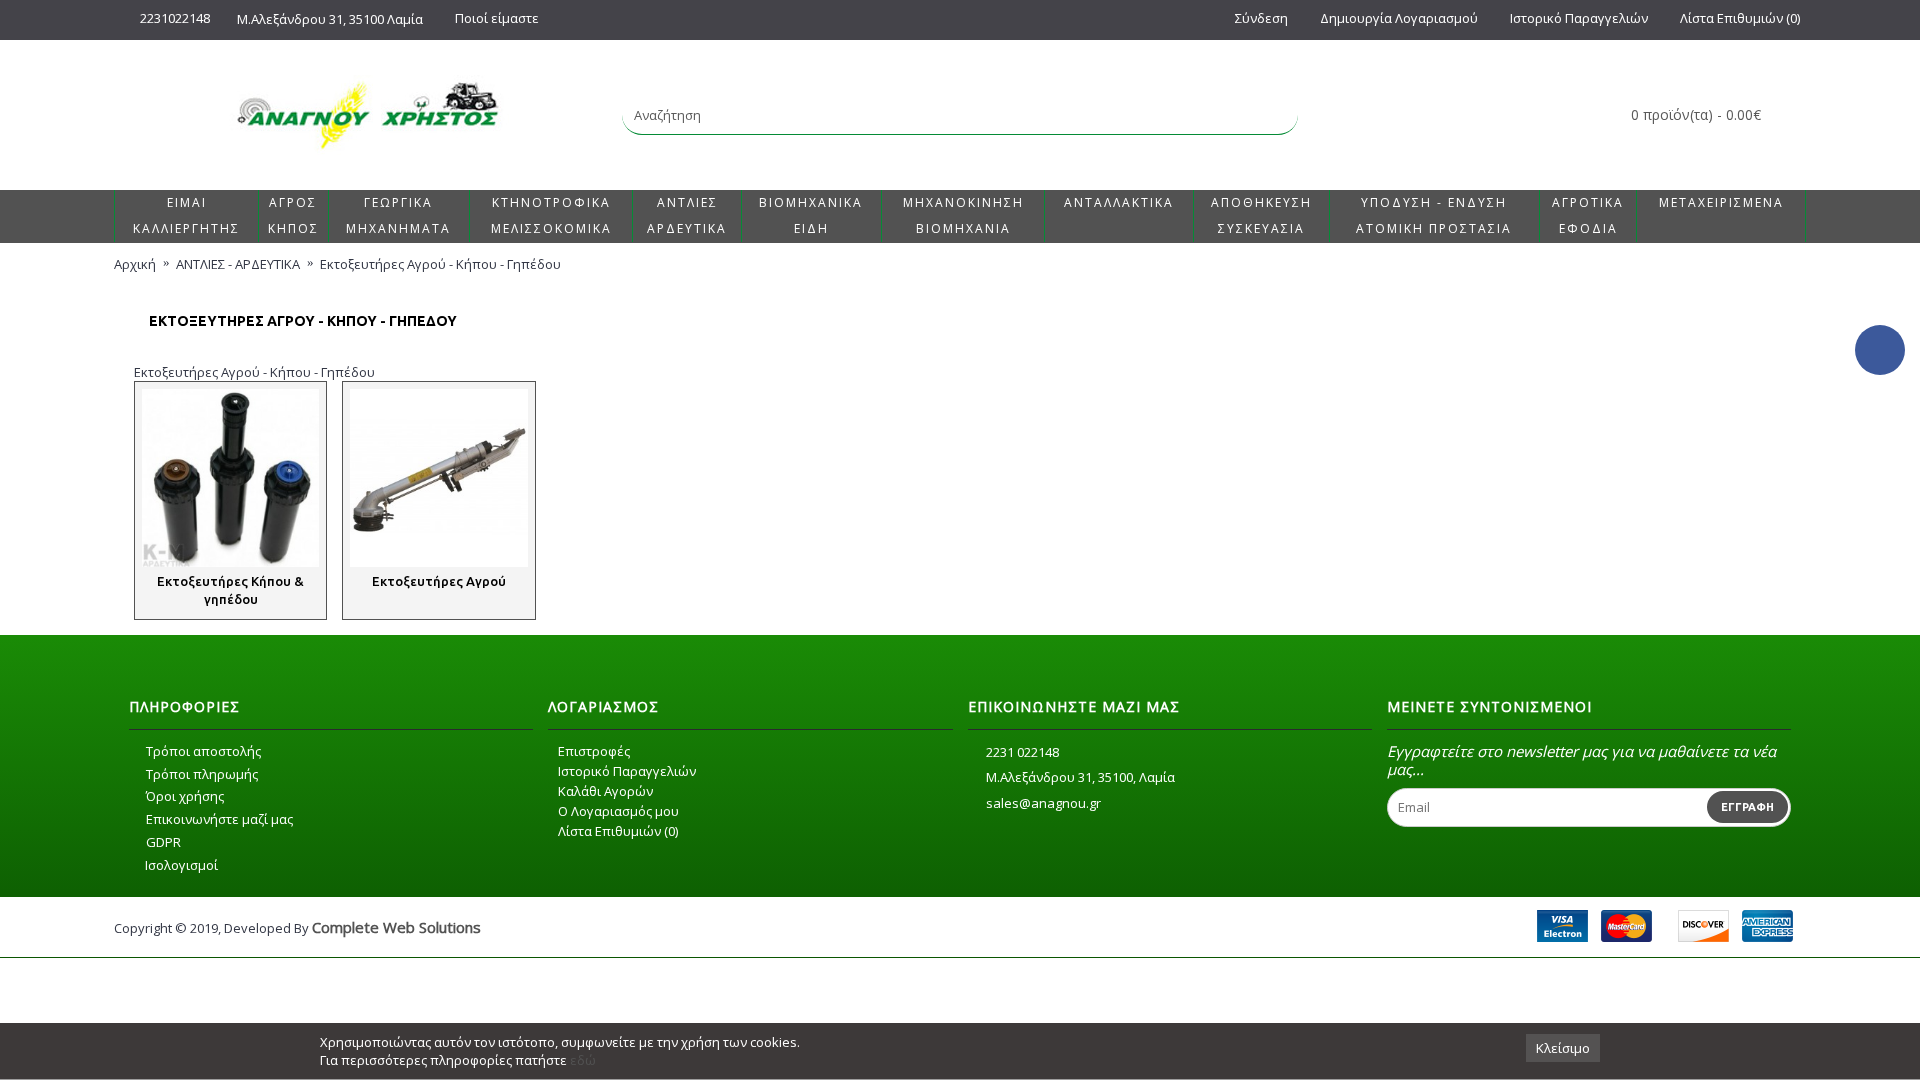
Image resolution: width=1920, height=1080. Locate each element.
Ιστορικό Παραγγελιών (627, 771)
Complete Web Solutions (396, 927)
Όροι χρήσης (185, 796)
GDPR (163, 842)
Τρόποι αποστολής (203, 751)
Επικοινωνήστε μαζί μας (219, 819)
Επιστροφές (594, 751)
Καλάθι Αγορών (605, 791)
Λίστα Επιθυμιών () (618, 831)
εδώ (583, 1060)
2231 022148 (1022, 752)
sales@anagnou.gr (1043, 803)
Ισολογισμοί (181, 865)
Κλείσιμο (1563, 1048)
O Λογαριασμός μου (618, 811)
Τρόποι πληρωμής (202, 774)
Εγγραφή (1747, 807)
